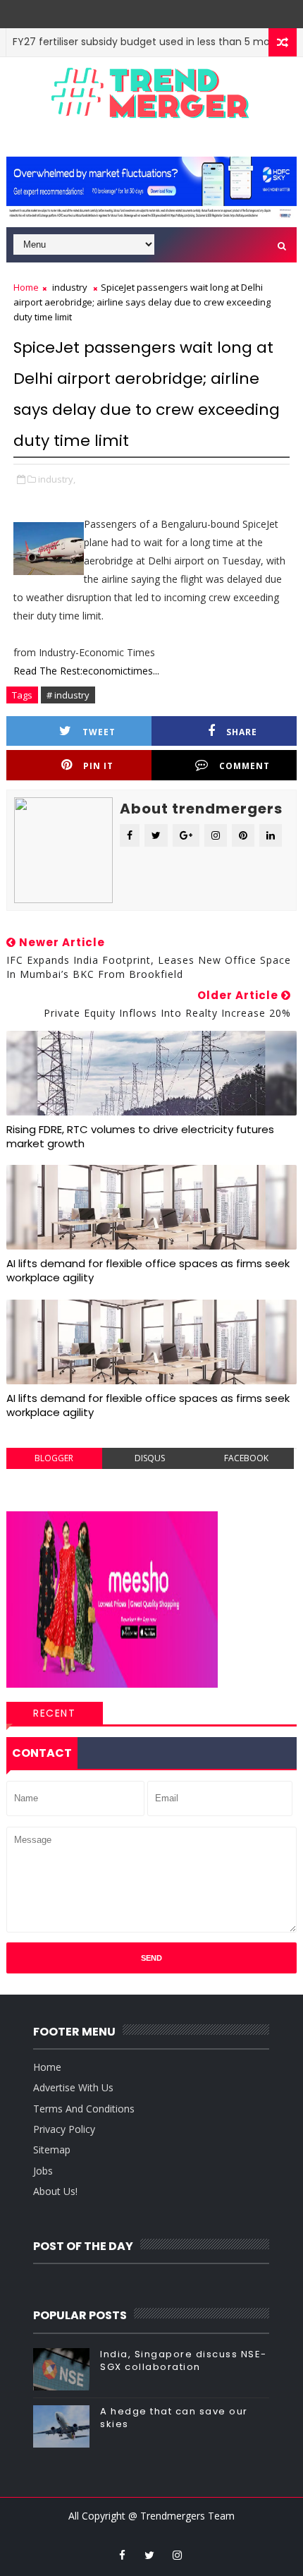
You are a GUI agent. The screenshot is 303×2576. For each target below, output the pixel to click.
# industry (68, 695)
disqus (150, 1458)
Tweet (99, 732)
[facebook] (122, 2555)
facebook (246, 1458)
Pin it (98, 766)
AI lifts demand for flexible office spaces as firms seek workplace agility (148, 1270)
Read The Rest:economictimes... (86, 671)
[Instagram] (140, 11)
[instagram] (177, 2555)
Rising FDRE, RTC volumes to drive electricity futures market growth (140, 1136)
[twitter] (149, 2555)
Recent (54, 1713)
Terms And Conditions (84, 2109)
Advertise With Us (73, 2087)
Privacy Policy (64, 2129)
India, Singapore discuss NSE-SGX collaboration (184, 2360)
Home (26, 287)
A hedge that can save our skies (174, 2418)
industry (70, 287)
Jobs (43, 2171)
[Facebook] (160, 11)
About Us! (55, 2191)
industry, (57, 479)
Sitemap (52, 2149)
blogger (54, 1458)
